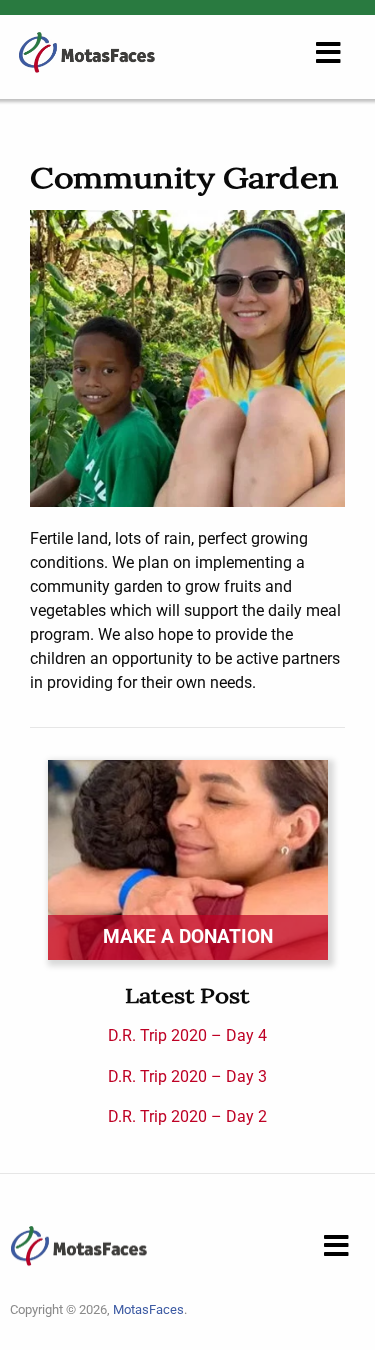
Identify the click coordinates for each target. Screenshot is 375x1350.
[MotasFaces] (87, 51)
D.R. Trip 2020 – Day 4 (187, 1035)
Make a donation (188, 936)
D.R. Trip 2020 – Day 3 (187, 1076)
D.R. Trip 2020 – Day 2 (187, 1116)
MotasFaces (148, 1309)
